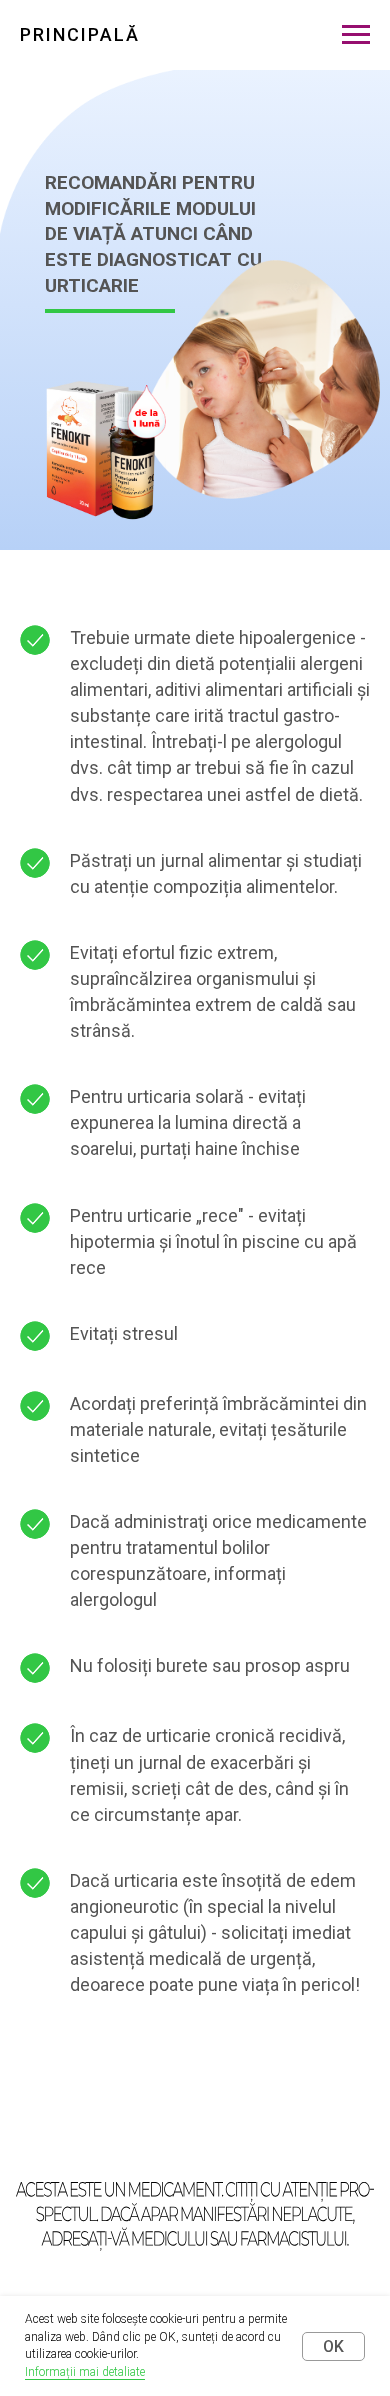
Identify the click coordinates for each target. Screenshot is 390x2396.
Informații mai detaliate (85, 2372)
